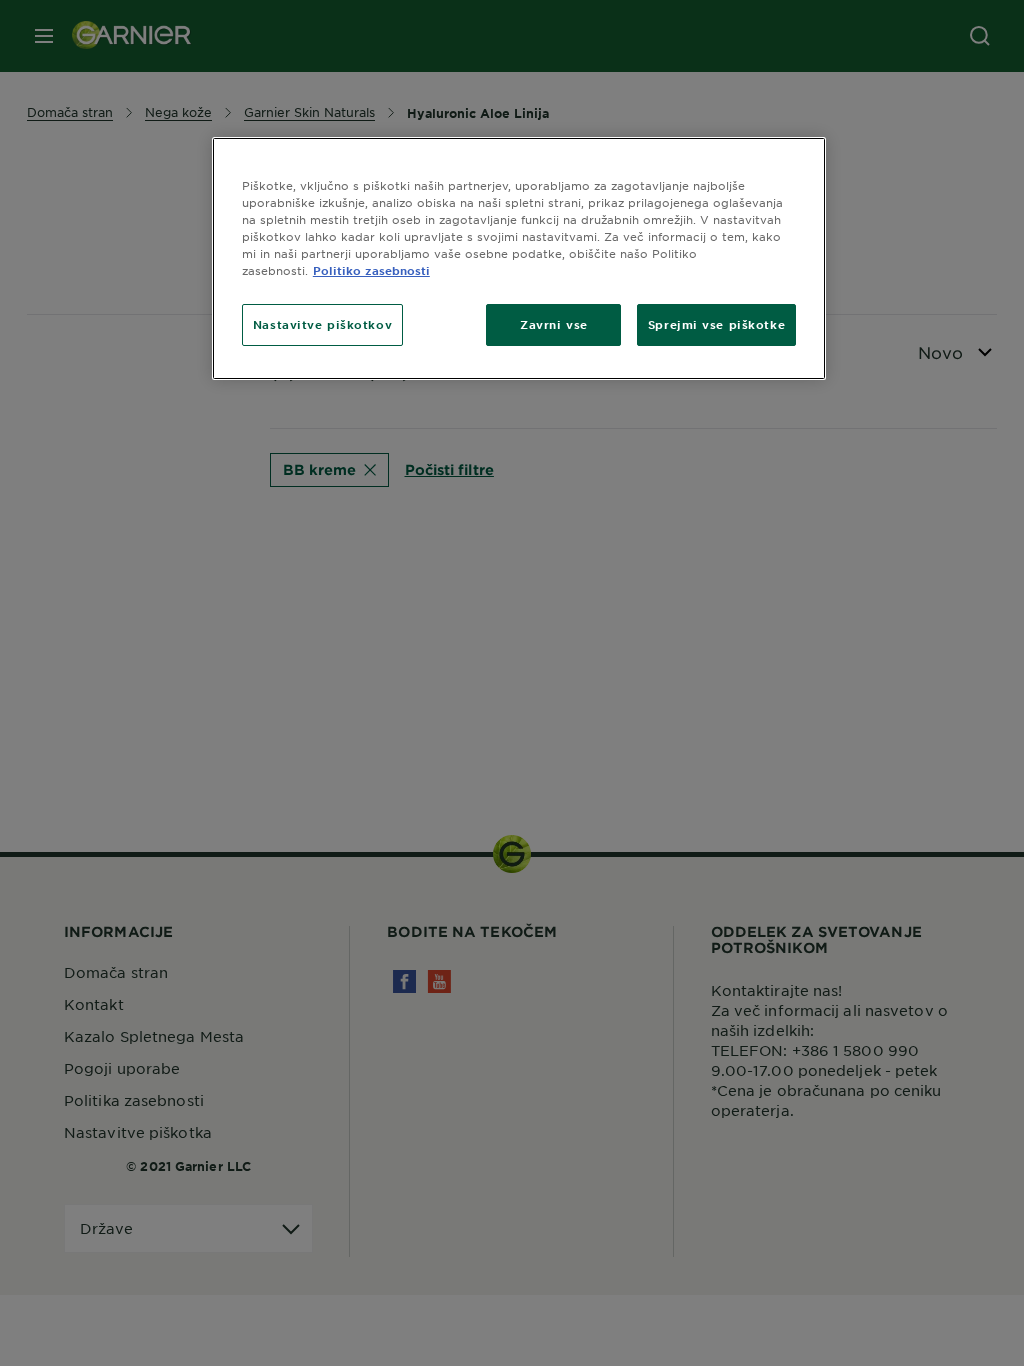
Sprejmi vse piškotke (716, 324)
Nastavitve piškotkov (322, 324)
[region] (519, 258)
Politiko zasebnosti (371, 270)
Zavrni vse (554, 324)
